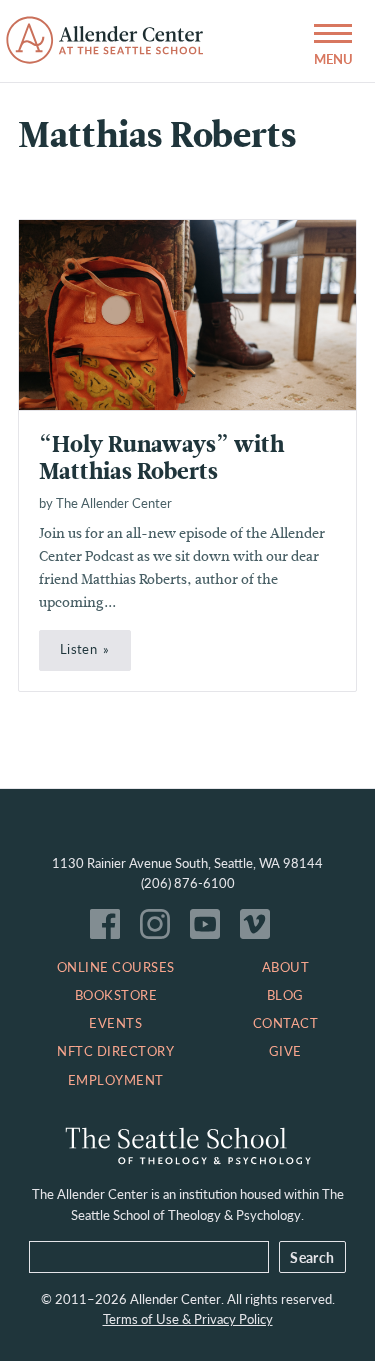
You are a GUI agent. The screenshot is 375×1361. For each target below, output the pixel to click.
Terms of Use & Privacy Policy (188, 1319)
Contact (286, 1023)
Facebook (110, 929)
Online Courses (116, 967)
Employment (116, 1080)
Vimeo (260, 929)
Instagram (160, 929)
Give (285, 1051)
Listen (78, 649)
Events (115, 1023)
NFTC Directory (115, 1051)
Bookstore (116, 995)
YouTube (210, 929)
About (286, 967)
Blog (285, 995)
